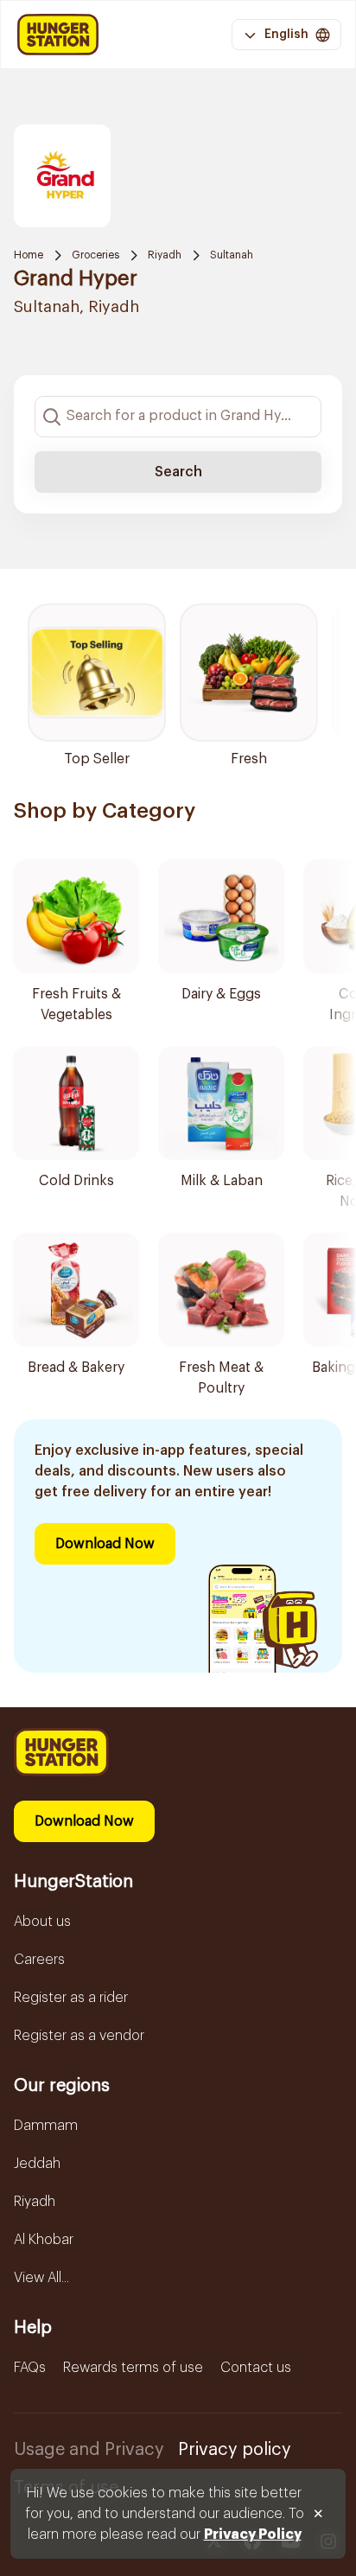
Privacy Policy (253, 2535)
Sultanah (232, 255)
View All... (41, 2278)
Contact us (256, 2368)
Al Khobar (44, 2240)
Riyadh (165, 255)
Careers (39, 1960)
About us (42, 1922)
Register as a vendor (79, 2036)
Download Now (105, 1544)
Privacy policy (235, 2450)
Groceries (95, 255)
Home (29, 255)
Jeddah (37, 2164)
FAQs (30, 2368)
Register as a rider (71, 1998)
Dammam (46, 2126)
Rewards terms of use (133, 2368)
